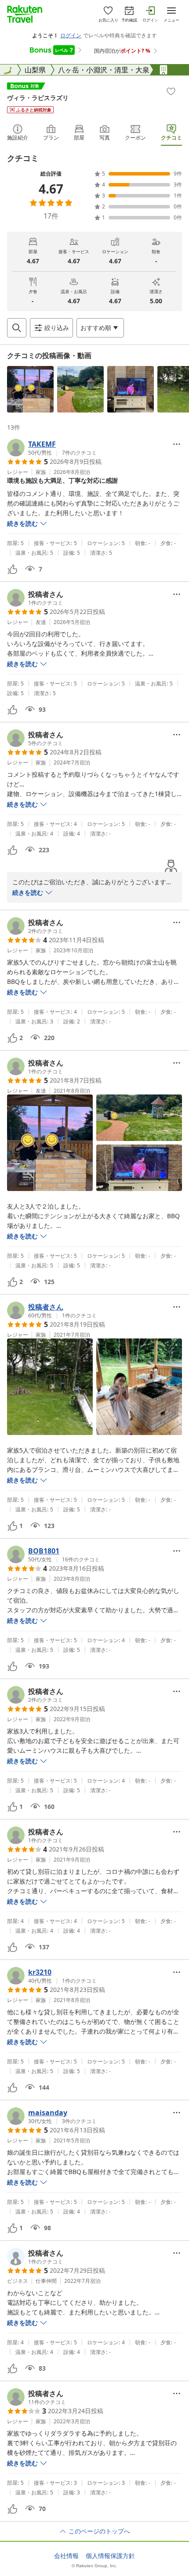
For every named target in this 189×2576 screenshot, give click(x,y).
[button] (30, 389)
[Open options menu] (177, 444)
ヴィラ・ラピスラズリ (38, 98)
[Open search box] (17, 328)
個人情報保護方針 (110, 2556)
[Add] (171, 91)
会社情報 (66, 2556)
